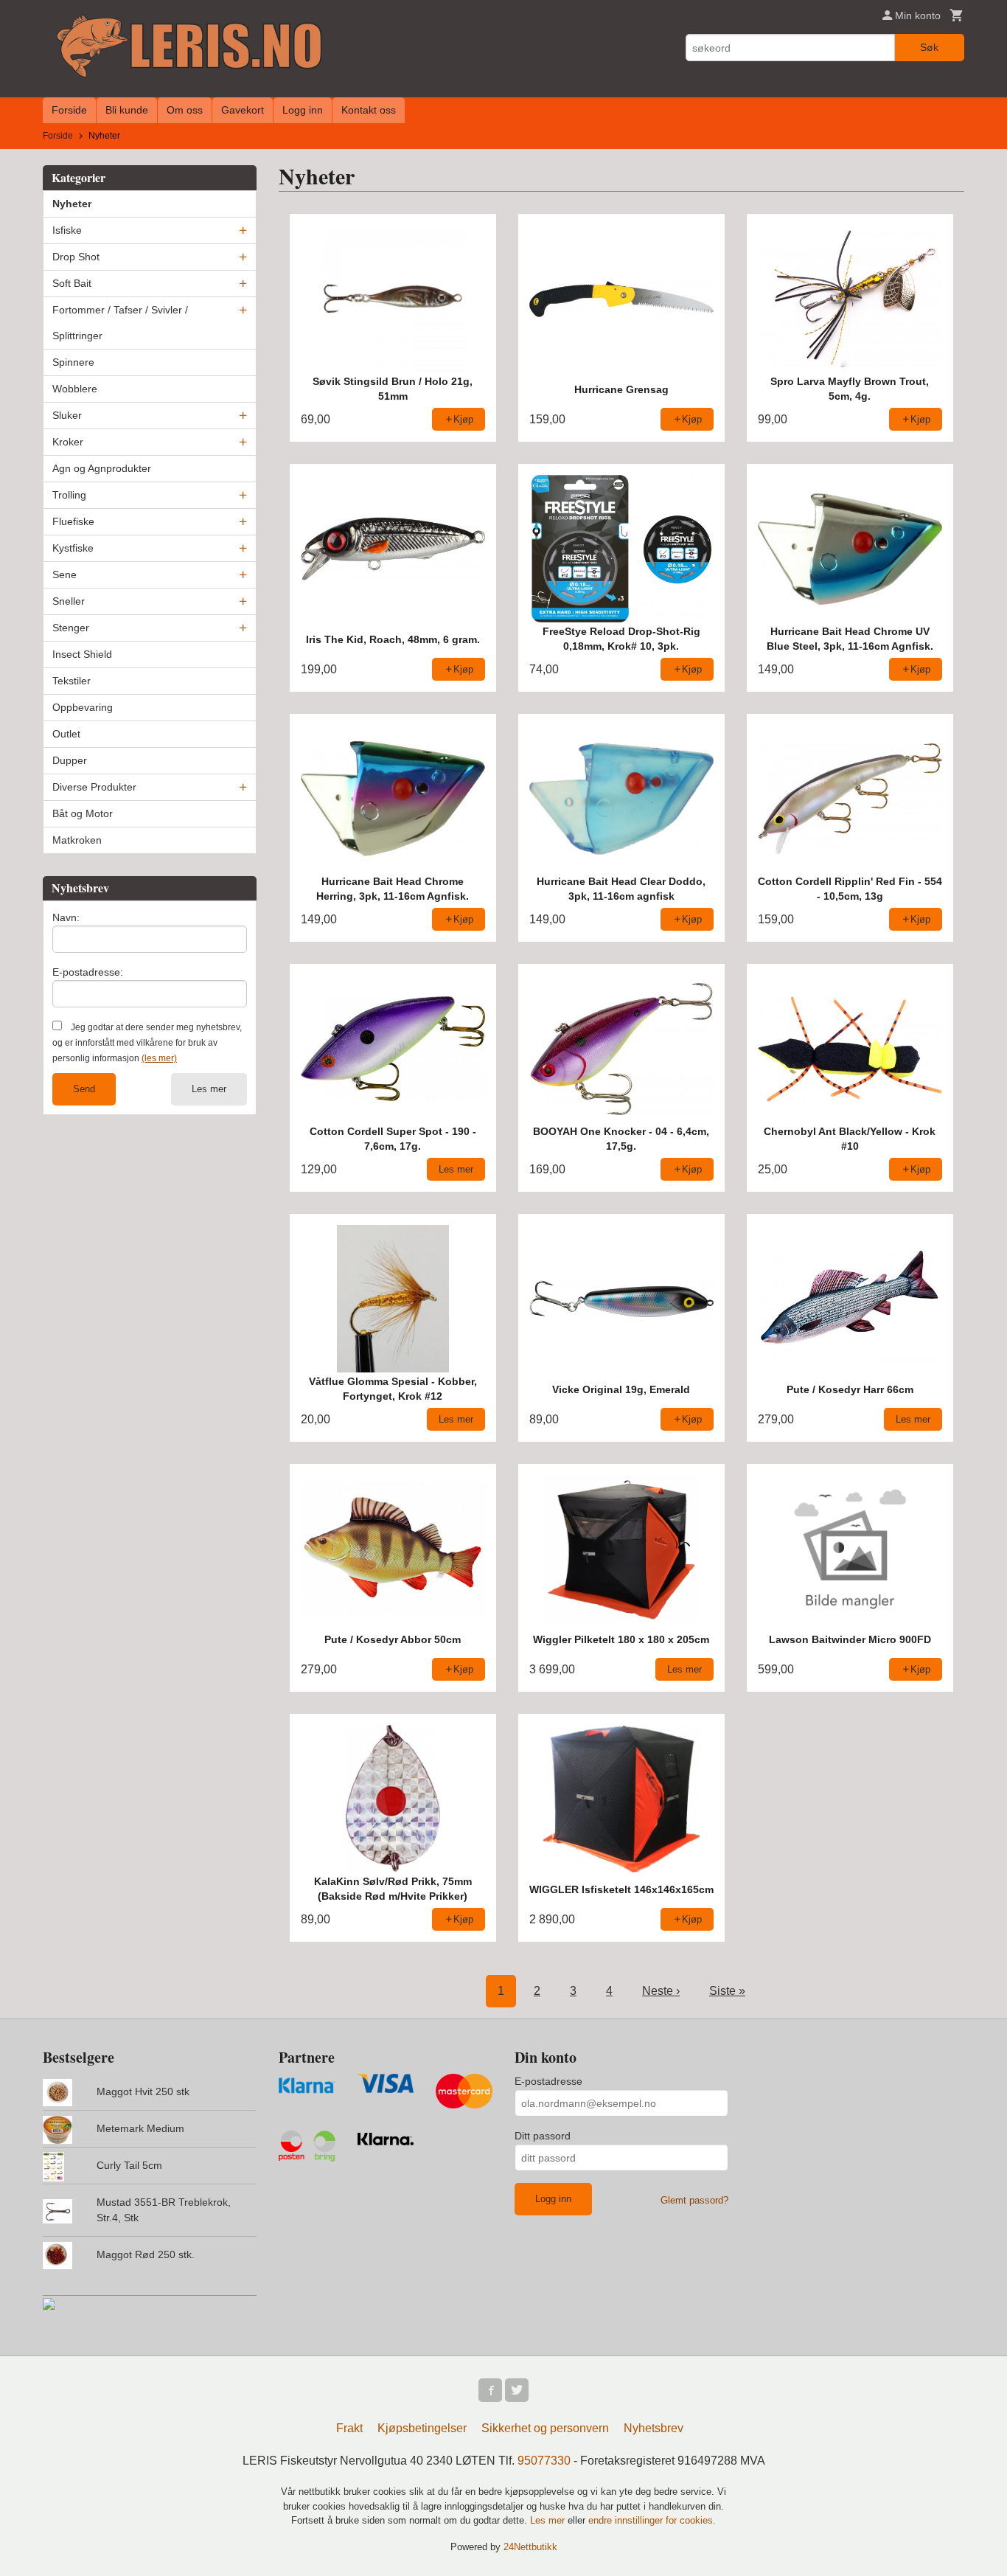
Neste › (661, 1991)
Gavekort (243, 110)
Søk (929, 47)
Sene (65, 574)
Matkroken (77, 840)
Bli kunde (127, 110)
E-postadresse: (88, 972)
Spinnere (73, 362)
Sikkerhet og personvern (545, 2428)
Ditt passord (543, 2136)
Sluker (67, 415)
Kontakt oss (369, 110)
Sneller (69, 601)
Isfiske (67, 230)
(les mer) (159, 1058)
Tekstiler (72, 681)
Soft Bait (72, 283)
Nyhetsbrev (654, 2428)
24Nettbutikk (530, 2547)
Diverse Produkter (94, 787)
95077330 (544, 2461)
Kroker (68, 442)
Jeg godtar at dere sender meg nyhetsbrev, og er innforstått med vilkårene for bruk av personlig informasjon (147, 1043)
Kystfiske (73, 548)
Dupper (70, 760)
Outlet (66, 734)
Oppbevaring (83, 707)
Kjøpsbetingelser (422, 2428)
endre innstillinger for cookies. (652, 2520)
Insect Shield (82, 654)
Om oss (185, 110)
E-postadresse (548, 2081)
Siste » (727, 1991)
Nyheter (72, 204)
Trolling (69, 495)
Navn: (66, 917)
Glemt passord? (694, 2200)
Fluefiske (73, 521)
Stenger (71, 628)
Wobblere (75, 389)
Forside (69, 110)
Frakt (349, 2428)
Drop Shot (76, 257)
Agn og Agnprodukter (102, 468)
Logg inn (303, 110)
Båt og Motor (83, 813)
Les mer (209, 1089)
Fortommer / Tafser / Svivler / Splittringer (120, 323)
